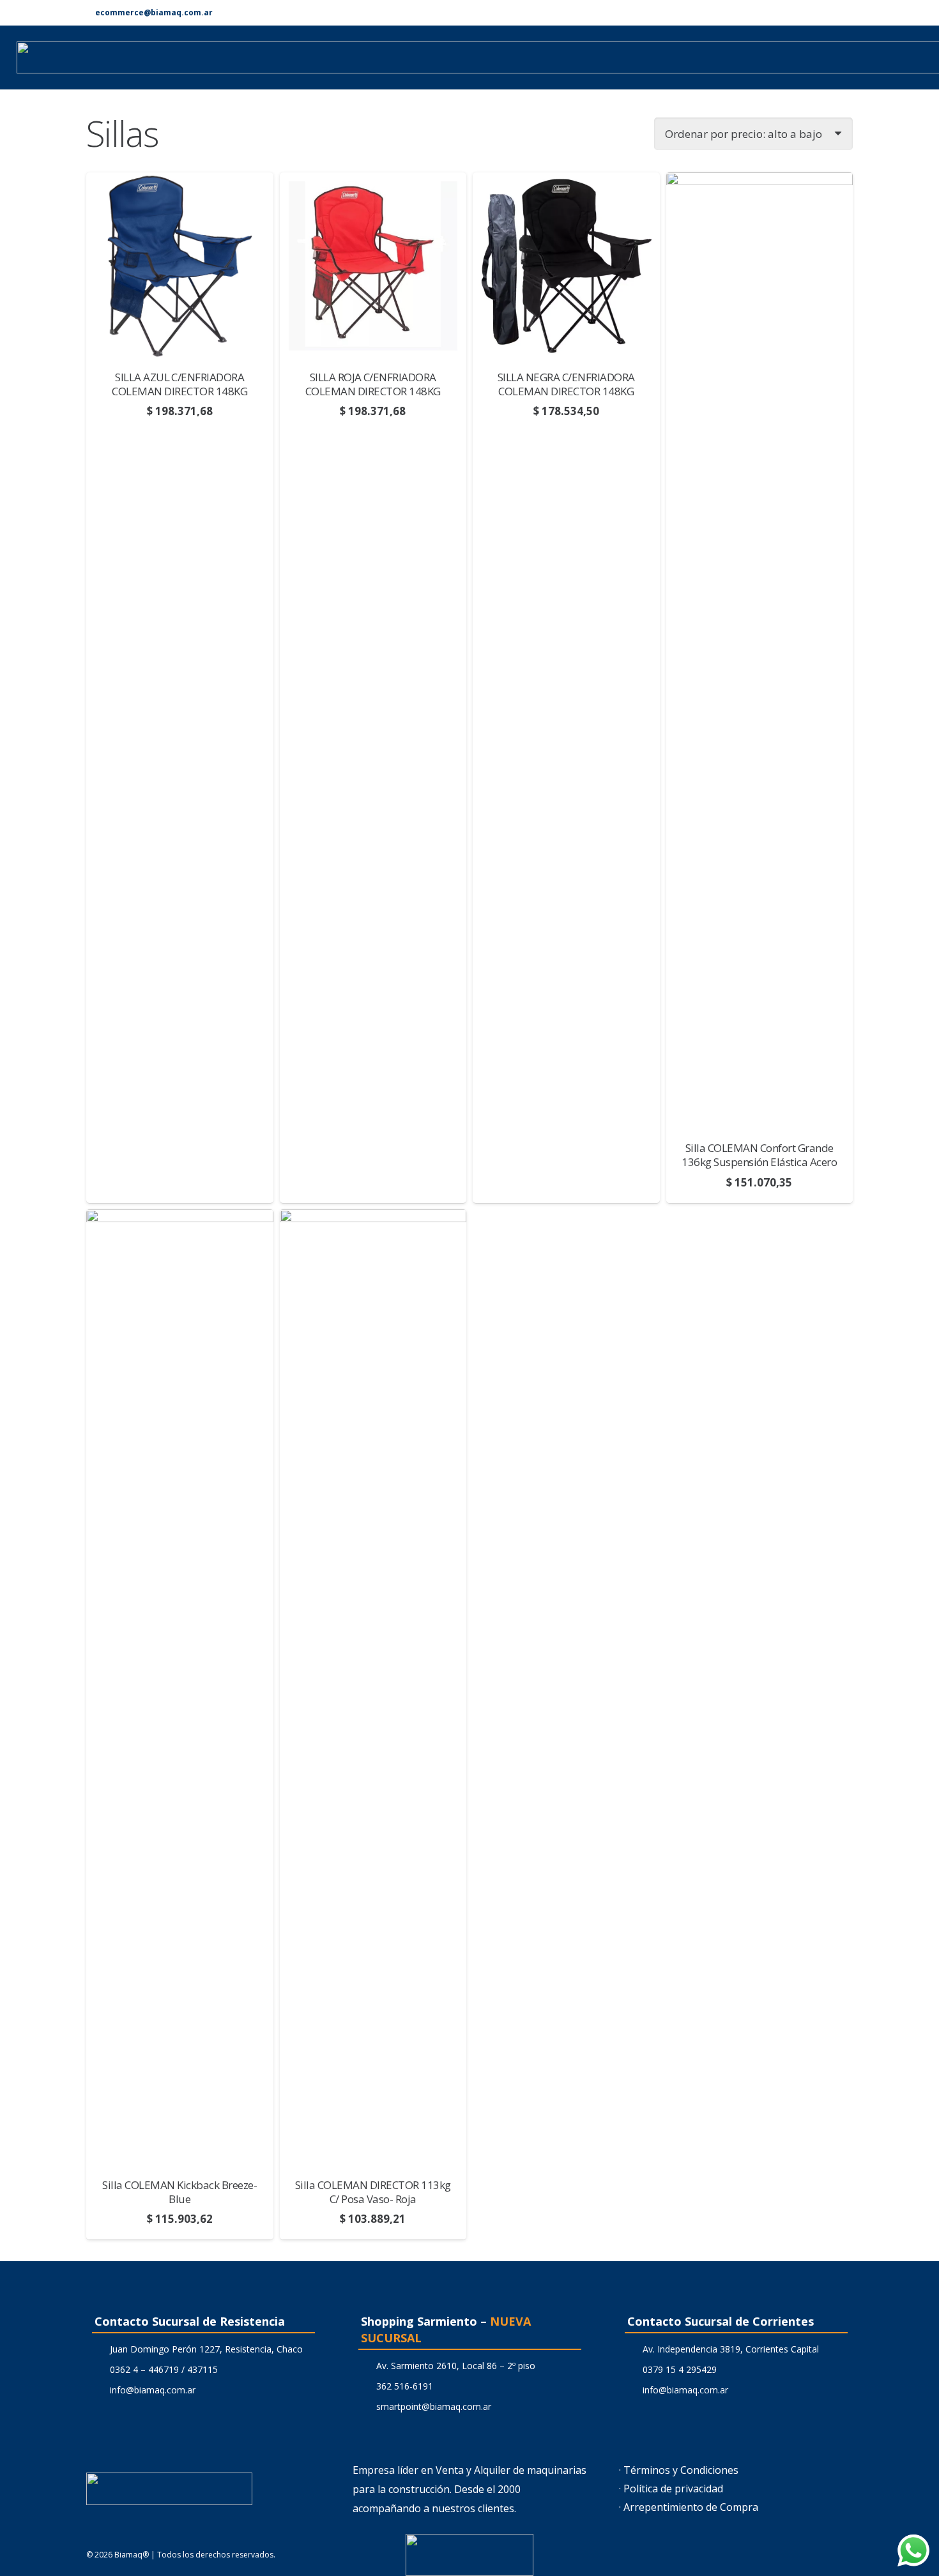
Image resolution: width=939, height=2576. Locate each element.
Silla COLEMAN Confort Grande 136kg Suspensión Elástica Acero (759, 1155)
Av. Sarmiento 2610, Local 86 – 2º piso (456, 2366)
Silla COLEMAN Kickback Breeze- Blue (179, 2192)
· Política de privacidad (671, 2489)
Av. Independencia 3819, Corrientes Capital (731, 2349)
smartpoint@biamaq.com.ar (434, 2406)
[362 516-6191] (364, 2386)
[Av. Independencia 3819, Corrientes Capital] (631, 2349)
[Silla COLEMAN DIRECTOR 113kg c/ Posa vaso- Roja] (373, 1688)
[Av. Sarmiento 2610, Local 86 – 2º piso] (364, 2366)
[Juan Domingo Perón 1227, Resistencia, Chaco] (98, 2349)
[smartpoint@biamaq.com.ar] (364, 2406)
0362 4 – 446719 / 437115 (164, 2369)
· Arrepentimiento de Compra (689, 2507)
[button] (180, 1190)
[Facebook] (827, 12)
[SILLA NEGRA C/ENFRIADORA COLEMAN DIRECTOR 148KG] (566, 266)
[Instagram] (848, 13)
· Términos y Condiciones (679, 2470)
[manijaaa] (469, 2555)
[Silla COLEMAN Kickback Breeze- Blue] (180, 1688)
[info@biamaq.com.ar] (98, 2390)
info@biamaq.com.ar (153, 2390)
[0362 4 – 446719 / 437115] (98, 2369)
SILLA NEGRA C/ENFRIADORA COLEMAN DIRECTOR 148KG (566, 384)
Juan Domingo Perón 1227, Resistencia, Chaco (206, 2349)
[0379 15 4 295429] (631, 2369)
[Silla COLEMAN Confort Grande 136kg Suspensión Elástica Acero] (760, 651)
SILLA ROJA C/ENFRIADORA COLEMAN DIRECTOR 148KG (373, 384)
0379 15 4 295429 (680, 2369)
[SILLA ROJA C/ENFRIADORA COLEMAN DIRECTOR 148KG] (373, 266)
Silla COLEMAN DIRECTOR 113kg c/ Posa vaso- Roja (373, 2192)
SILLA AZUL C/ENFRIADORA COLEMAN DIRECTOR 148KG (179, 384)
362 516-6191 (405, 2386)
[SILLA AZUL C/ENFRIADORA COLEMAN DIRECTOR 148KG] (180, 266)
